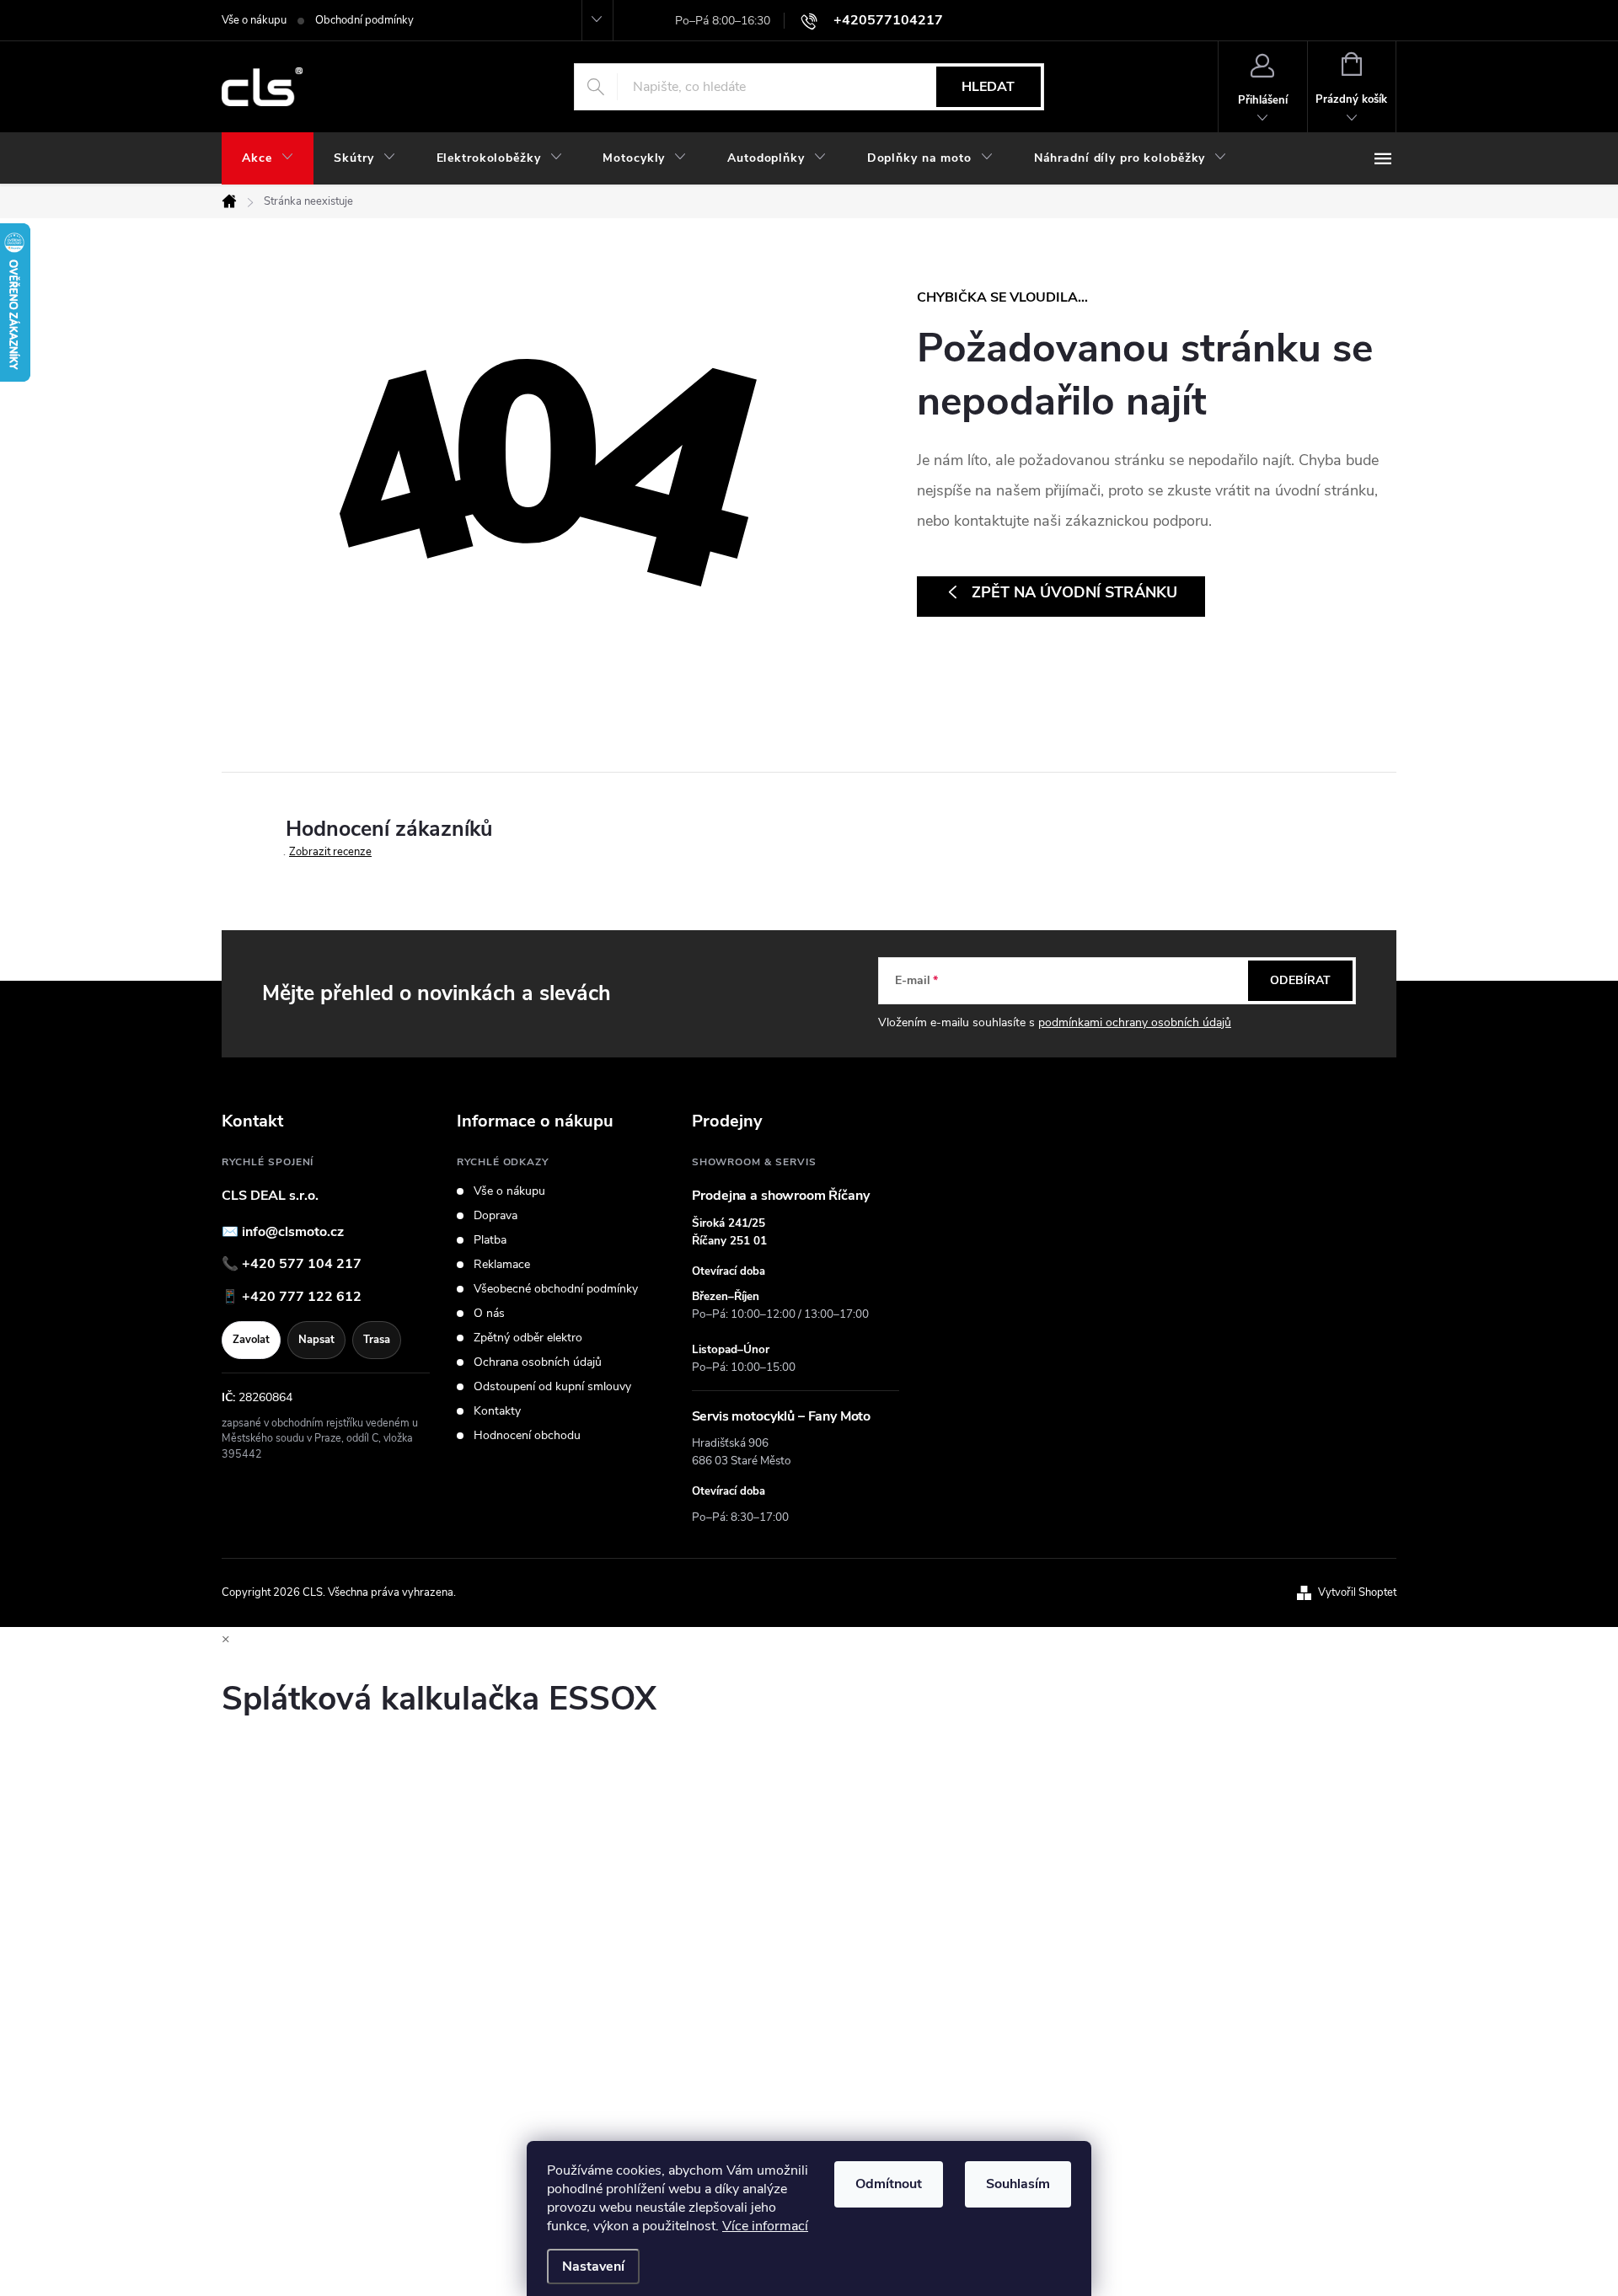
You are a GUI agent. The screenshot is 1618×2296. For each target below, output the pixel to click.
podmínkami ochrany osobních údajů (1135, 1022)
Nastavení (593, 2267)
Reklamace (502, 1265)
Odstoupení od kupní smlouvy (552, 1387)
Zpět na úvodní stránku (1074, 592)
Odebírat (1300, 980)
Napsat (316, 1340)
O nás (489, 1314)
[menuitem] (268, 158)
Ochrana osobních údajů (538, 1362)
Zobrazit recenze (330, 852)
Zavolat (251, 1340)
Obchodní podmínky (364, 20)
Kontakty (497, 1411)
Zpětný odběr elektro (528, 1338)
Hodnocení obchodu (527, 1436)
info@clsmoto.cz (293, 1232)
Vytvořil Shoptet (1357, 1592)
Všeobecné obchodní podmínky (556, 1289)
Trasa (377, 1340)
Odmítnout (889, 2184)
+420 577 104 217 (302, 1264)
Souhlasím (1018, 2184)
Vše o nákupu (254, 20)
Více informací (765, 2226)
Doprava (496, 1216)
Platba (490, 1240)
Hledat (988, 87)
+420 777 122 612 (302, 1297)
